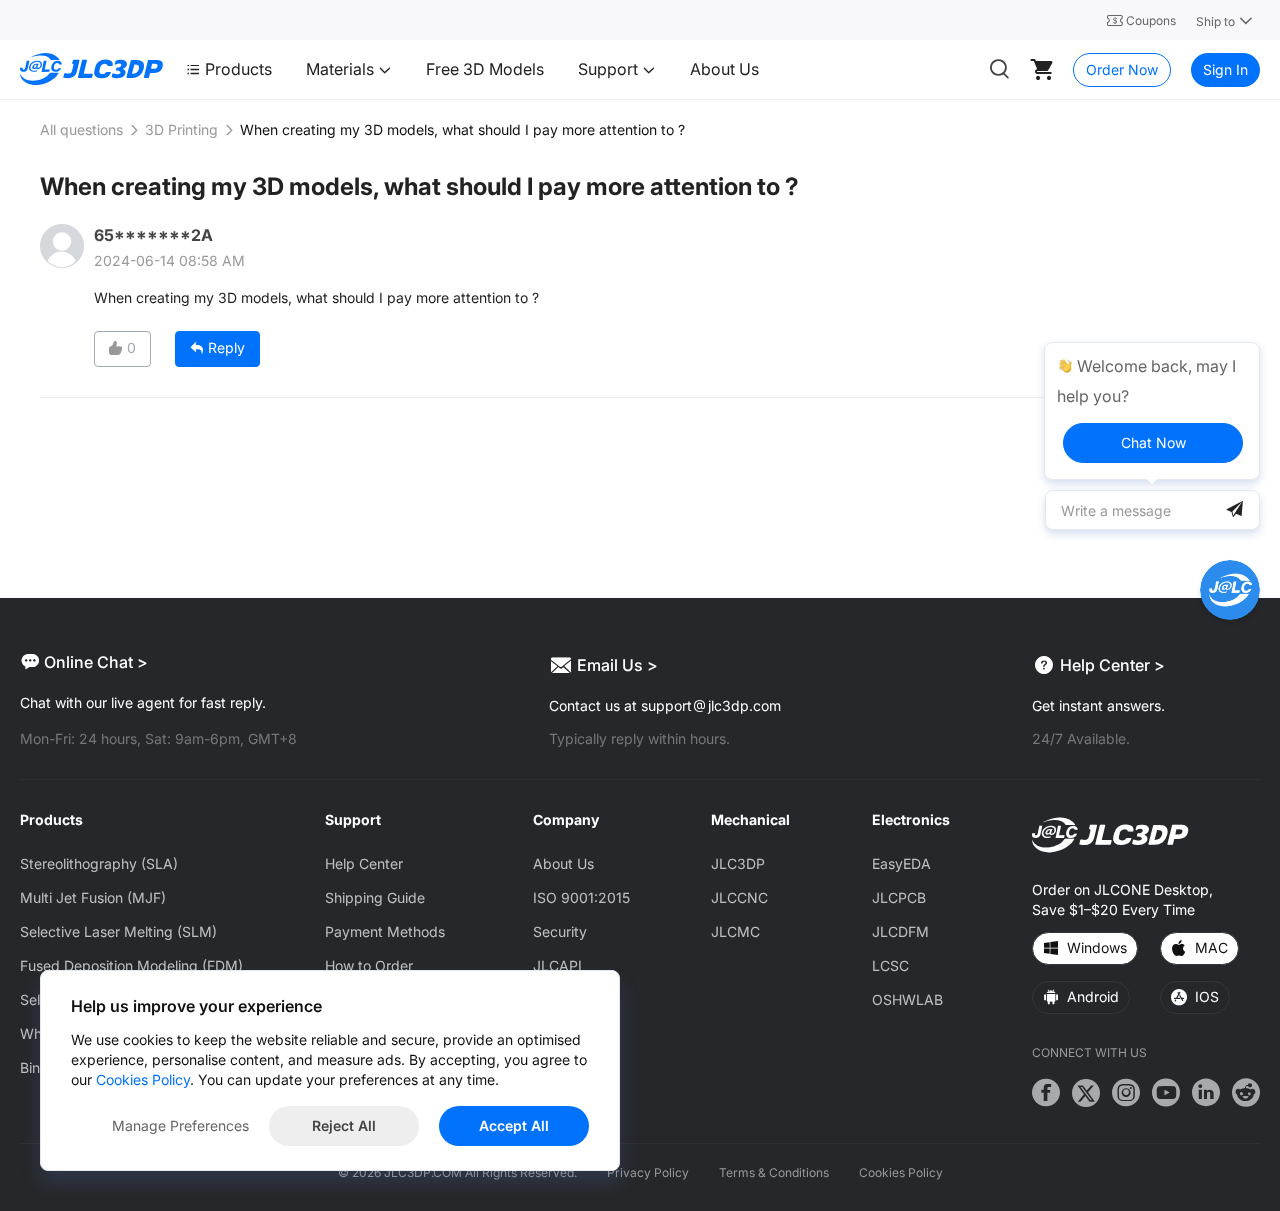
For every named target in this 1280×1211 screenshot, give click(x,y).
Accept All (514, 1125)
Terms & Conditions (774, 1172)
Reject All (344, 1125)
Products (238, 69)
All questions (81, 129)
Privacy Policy (648, 1172)
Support (610, 69)
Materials (342, 69)
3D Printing (181, 129)
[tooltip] (1152, 411)
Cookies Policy (901, 1172)
